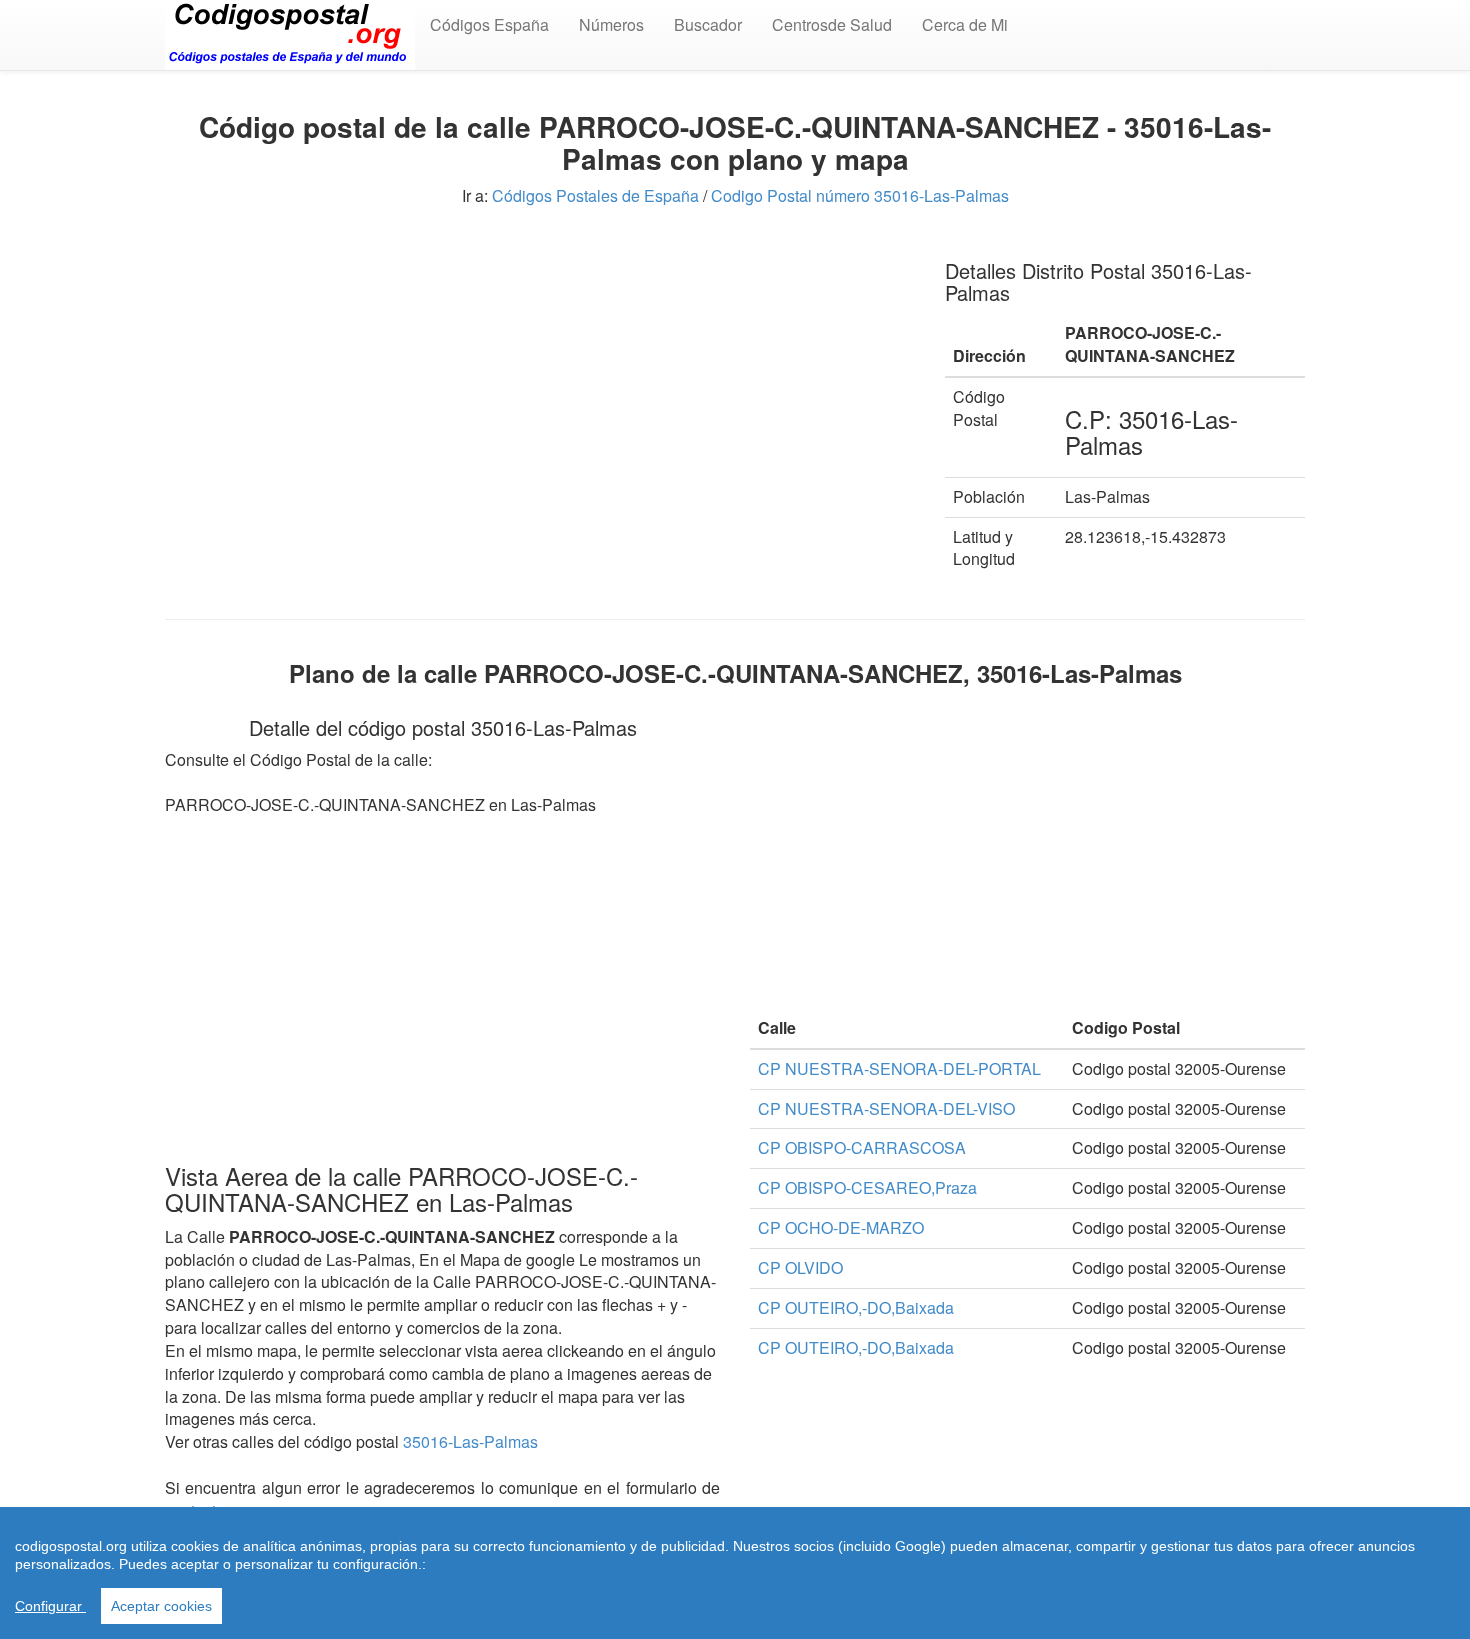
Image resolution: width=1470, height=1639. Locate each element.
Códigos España (489, 24)
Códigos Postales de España (595, 195)
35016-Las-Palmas (470, 1441)
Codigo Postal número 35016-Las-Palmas (860, 195)
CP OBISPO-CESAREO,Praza (867, 1187)
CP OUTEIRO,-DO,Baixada (856, 1307)
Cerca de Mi (965, 24)
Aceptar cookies (161, 1606)
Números (611, 24)
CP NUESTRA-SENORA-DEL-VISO (886, 1108)
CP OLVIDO (800, 1267)
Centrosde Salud (832, 24)
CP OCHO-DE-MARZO (841, 1227)
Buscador (708, 24)
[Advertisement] (540, 380)
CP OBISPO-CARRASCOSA (862, 1147)
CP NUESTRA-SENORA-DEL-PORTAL (899, 1068)
